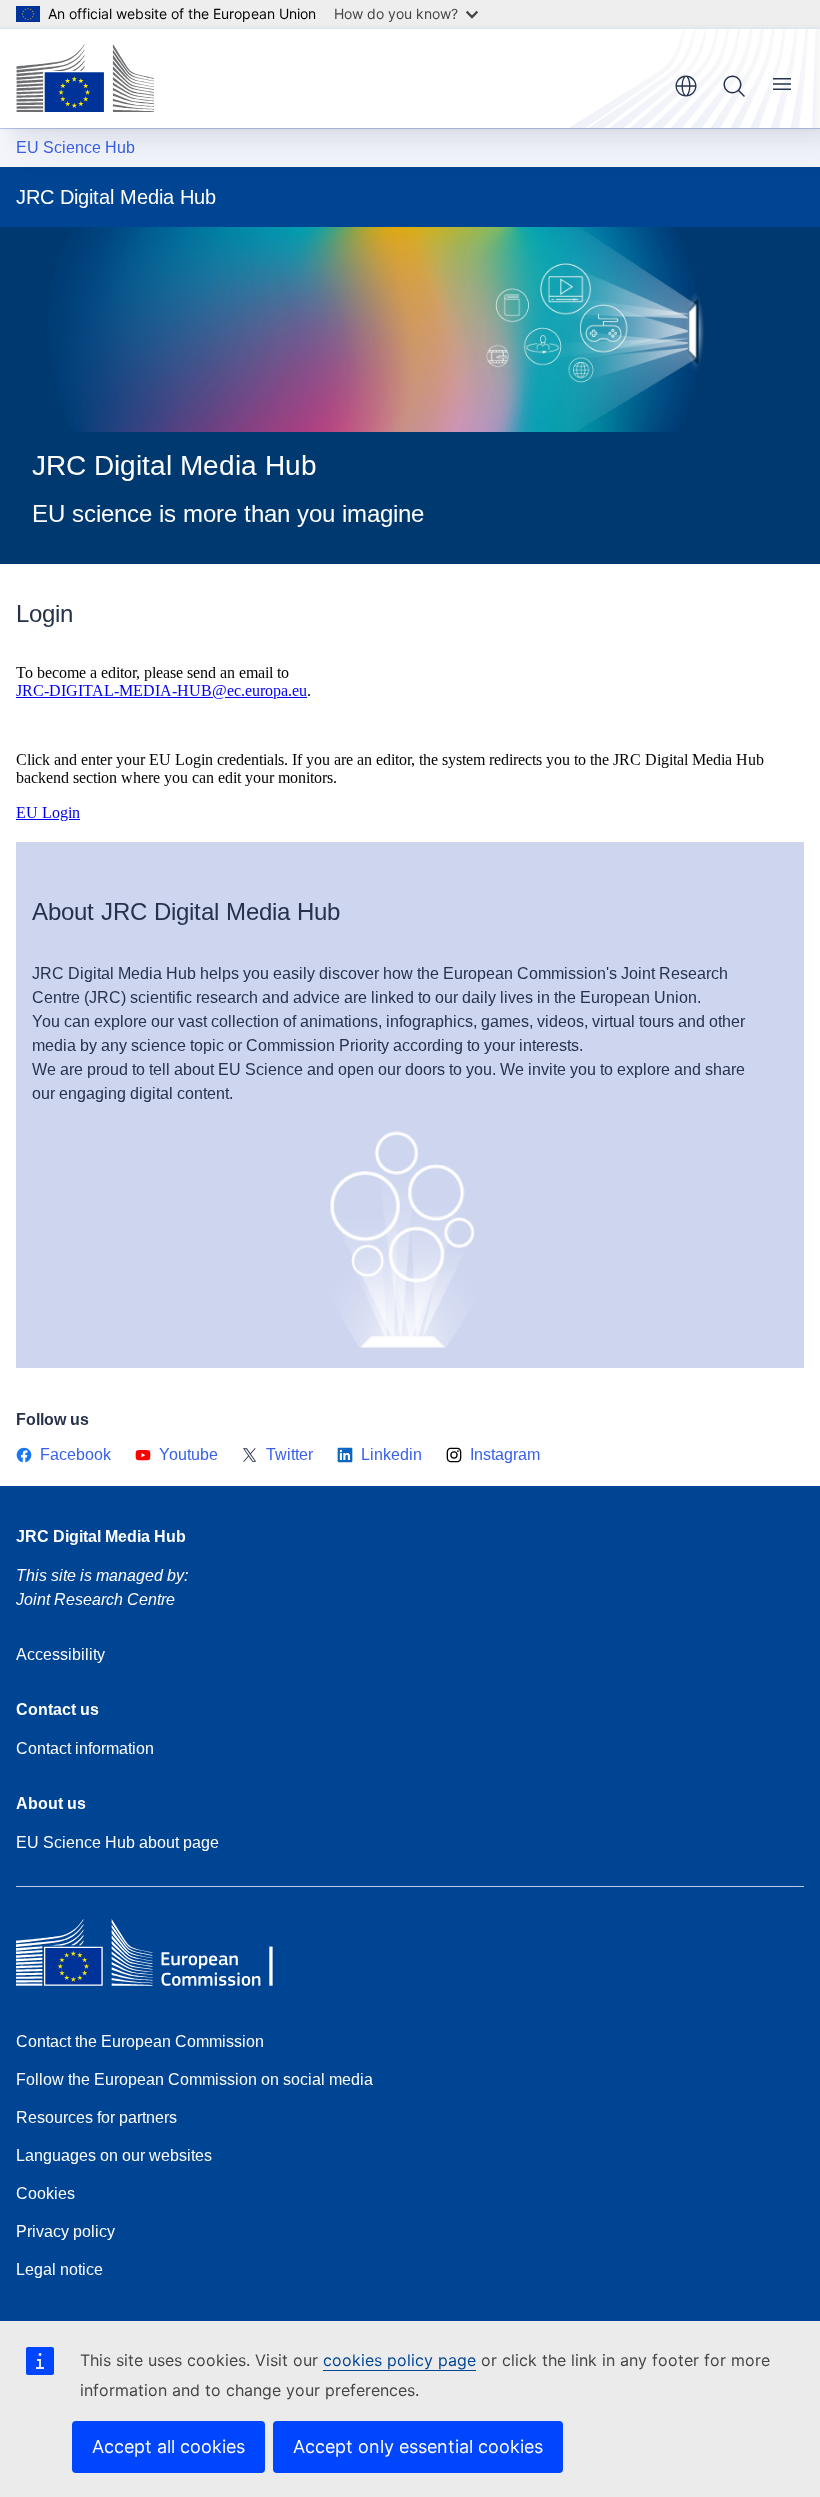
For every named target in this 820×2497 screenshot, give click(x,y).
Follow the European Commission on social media (194, 2079)
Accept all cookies (168, 2446)
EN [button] (686, 86)
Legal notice (59, 2269)
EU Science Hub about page (117, 1842)
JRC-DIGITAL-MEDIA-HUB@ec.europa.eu (161, 690)
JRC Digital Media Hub (101, 1536)
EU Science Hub (75, 147)
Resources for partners (96, 2117)
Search (734, 86)
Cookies (45, 2193)
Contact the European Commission (140, 2041)
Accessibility (60, 1654)
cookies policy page (399, 2360)
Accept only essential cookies (418, 2446)
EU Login (48, 812)
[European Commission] (85, 78)
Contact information (85, 1748)
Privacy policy (65, 2231)
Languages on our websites (114, 2155)
